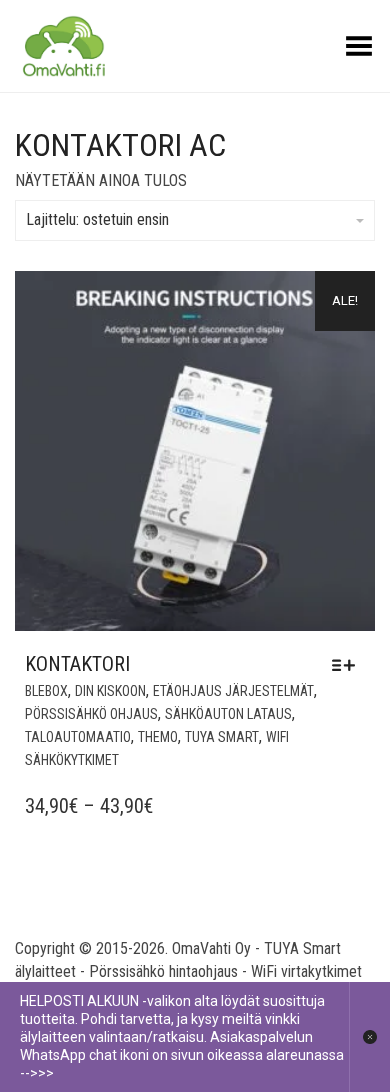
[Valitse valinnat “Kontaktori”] (348, 665)
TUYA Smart (222, 737)
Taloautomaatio (78, 737)
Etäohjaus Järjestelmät (233, 691)
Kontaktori (77, 664)
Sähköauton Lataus (228, 714)
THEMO (158, 737)
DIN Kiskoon (110, 691)
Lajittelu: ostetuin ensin (97, 219)
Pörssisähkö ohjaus (91, 714)
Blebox (46, 691)
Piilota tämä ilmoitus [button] (369, 1037)
